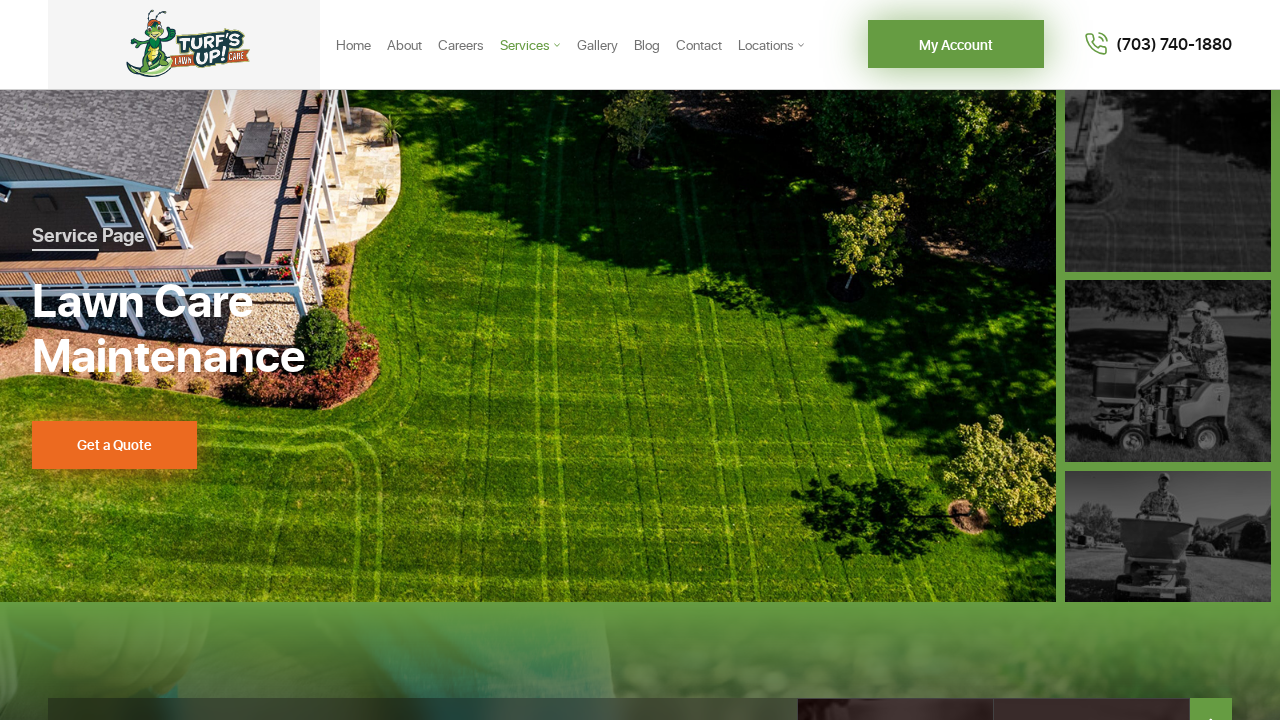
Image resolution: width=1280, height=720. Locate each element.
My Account (956, 44)
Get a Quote (114, 444)
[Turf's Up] (184, 44)
